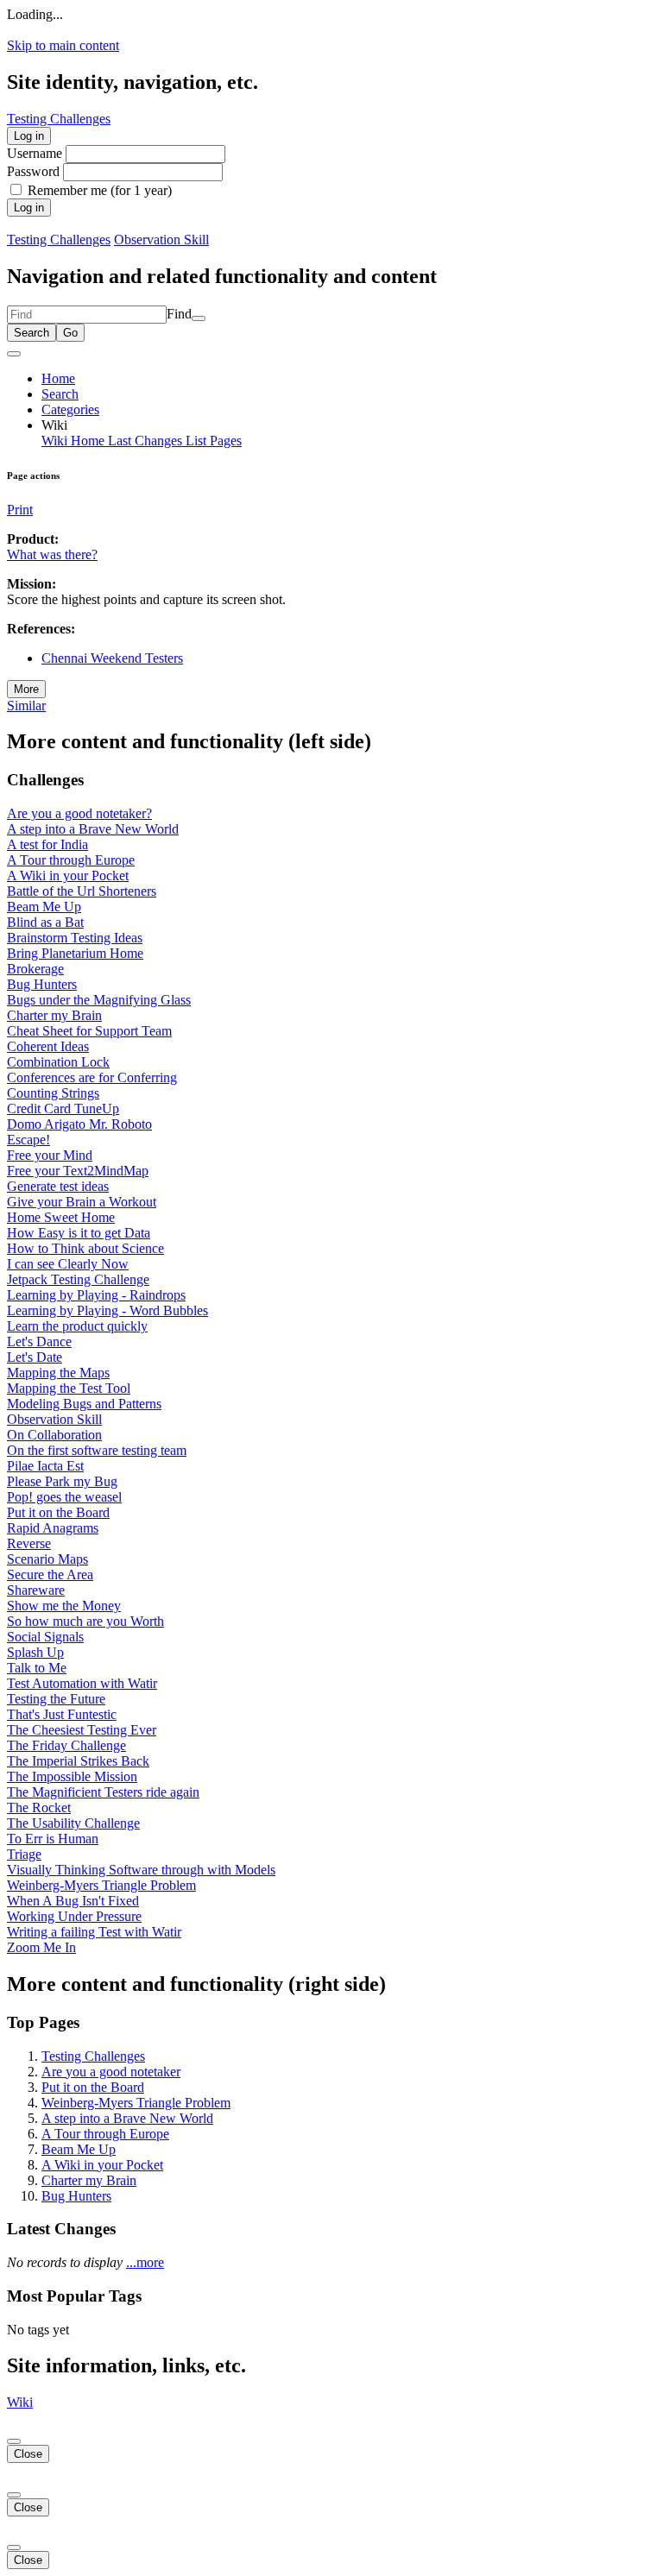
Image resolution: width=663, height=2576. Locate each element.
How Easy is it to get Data (79, 1233)
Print (20, 510)
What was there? (52, 554)
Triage (24, 1854)
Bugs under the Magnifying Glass (99, 1000)
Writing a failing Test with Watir (94, 1932)
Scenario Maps (47, 1559)
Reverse (29, 1543)
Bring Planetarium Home (75, 953)
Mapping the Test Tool (69, 1388)
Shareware (36, 1590)
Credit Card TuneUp (63, 1108)
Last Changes (147, 441)
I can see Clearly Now (68, 1264)
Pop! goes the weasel (64, 1497)
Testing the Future (56, 1699)
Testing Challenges (59, 239)
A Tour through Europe (71, 860)
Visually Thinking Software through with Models (141, 1870)
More (26, 689)
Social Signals (45, 1637)
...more (145, 2262)
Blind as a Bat (45, 922)
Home (58, 378)
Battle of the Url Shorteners (82, 891)
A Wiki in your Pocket (68, 875)
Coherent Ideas (48, 1046)
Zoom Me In (41, 1947)
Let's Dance (39, 1342)
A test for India (47, 844)
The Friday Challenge (66, 1745)
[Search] (199, 318)
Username (36, 153)
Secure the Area (50, 1575)
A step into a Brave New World (93, 829)
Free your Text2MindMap (78, 1171)
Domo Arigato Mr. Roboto (79, 1124)
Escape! (28, 1140)
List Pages (214, 441)
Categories (70, 409)
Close (28, 2454)
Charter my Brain (54, 1015)
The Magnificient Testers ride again (103, 1792)
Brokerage (35, 969)
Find (179, 314)
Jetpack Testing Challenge (78, 1279)
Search (60, 394)
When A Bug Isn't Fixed (73, 1901)
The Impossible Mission (72, 1776)
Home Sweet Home (61, 1217)
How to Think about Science (85, 1248)
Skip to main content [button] (63, 45)
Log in (29, 136)
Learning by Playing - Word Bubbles (107, 1310)
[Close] (14, 2441)
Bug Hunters (42, 984)
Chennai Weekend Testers (112, 658)
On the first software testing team (97, 1450)
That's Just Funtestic (62, 1714)
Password (33, 171)
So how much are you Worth (85, 1621)
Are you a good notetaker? (79, 813)
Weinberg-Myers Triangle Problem (101, 1885)
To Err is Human (53, 1839)
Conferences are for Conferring (92, 1077)
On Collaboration (54, 1435)
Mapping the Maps (58, 1373)
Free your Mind (50, 1155)
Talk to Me (37, 1668)
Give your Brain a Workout (82, 1202)
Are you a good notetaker (111, 2072)
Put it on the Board (58, 1512)
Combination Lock (58, 1062)
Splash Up (35, 1652)
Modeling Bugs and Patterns (84, 1404)
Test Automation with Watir (82, 1683)
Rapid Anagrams (53, 1528)
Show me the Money (64, 1606)
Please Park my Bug (62, 1481)
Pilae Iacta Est (45, 1466)
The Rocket (39, 1808)
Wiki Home (75, 441)
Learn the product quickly (77, 1326)
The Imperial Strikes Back (78, 1761)
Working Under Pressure (74, 1916)
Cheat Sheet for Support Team (89, 1031)
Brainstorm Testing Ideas (75, 938)
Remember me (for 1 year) (100, 190)
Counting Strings (53, 1093)
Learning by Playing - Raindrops (96, 1295)
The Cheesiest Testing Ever (82, 1730)
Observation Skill (161, 239)
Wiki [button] (54, 425)
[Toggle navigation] (14, 354)
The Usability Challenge (73, 1823)
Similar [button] (26, 705)
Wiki (20, 2402)
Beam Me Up (44, 907)
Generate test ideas (58, 1186)
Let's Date (35, 1357)
